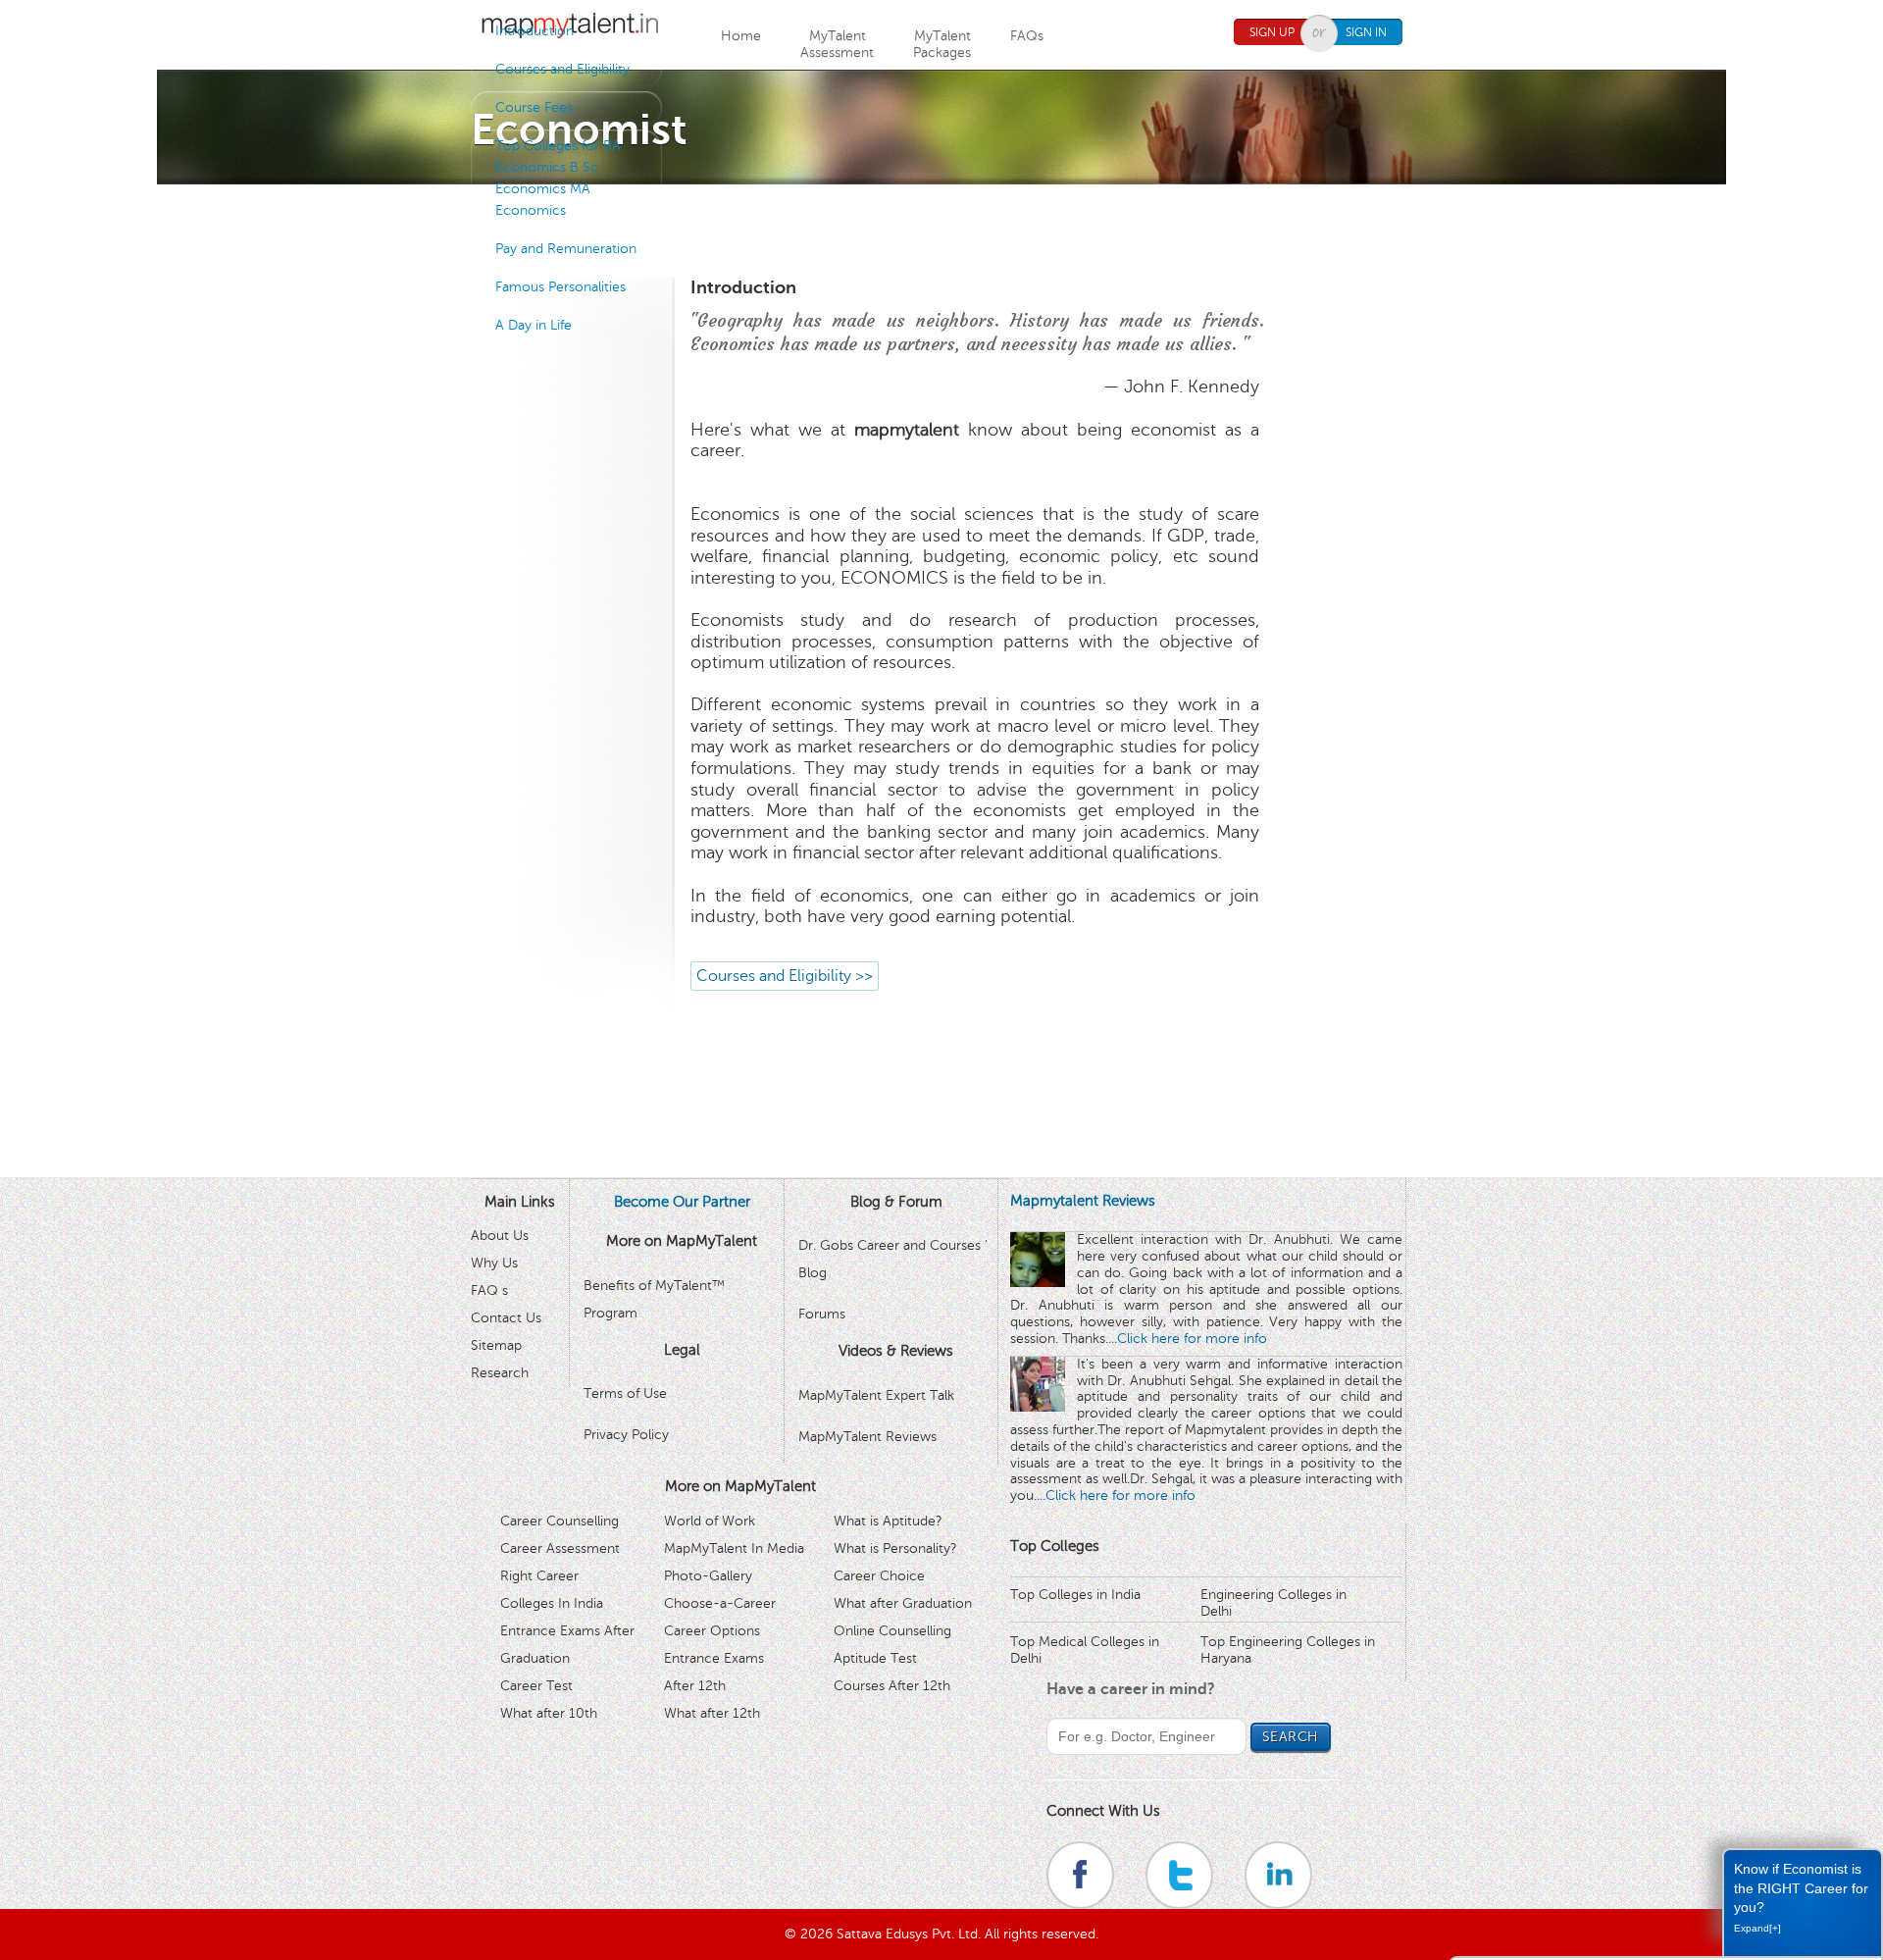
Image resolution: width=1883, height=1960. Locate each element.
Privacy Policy (626, 1435)
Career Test (536, 1686)
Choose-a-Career (720, 1603)
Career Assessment (560, 1548)
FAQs (1027, 36)
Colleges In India (552, 1603)
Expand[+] (1757, 1928)
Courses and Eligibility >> (785, 976)
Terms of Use (625, 1393)
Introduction (534, 31)
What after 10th (549, 1713)
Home (741, 36)
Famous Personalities (560, 287)
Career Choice (879, 1576)
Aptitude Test (875, 1658)
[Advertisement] (941, 229)
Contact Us (506, 1318)
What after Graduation (903, 1603)
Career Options (712, 1631)
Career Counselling (560, 1521)
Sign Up (1272, 32)
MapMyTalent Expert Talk (876, 1395)
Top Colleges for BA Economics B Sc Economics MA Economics (558, 178)
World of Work (710, 1521)
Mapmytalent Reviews (1083, 1201)
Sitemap (496, 1345)
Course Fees (534, 107)
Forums (822, 1314)
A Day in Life (534, 325)
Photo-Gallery (708, 1576)
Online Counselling (892, 1631)
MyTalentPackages (942, 44)
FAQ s (489, 1290)
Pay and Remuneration (566, 249)
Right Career (539, 1576)
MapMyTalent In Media (734, 1548)
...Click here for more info (1188, 1339)
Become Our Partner (682, 1202)
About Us (500, 1236)
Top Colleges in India (1075, 1595)
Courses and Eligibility (562, 69)
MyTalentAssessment (837, 44)
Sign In (1366, 32)
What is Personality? (895, 1548)
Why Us (494, 1263)
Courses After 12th (892, 1686)
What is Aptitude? (888, 1521)
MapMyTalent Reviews (867, 1437)
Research (500, 1373)
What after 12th (712, 1713)
